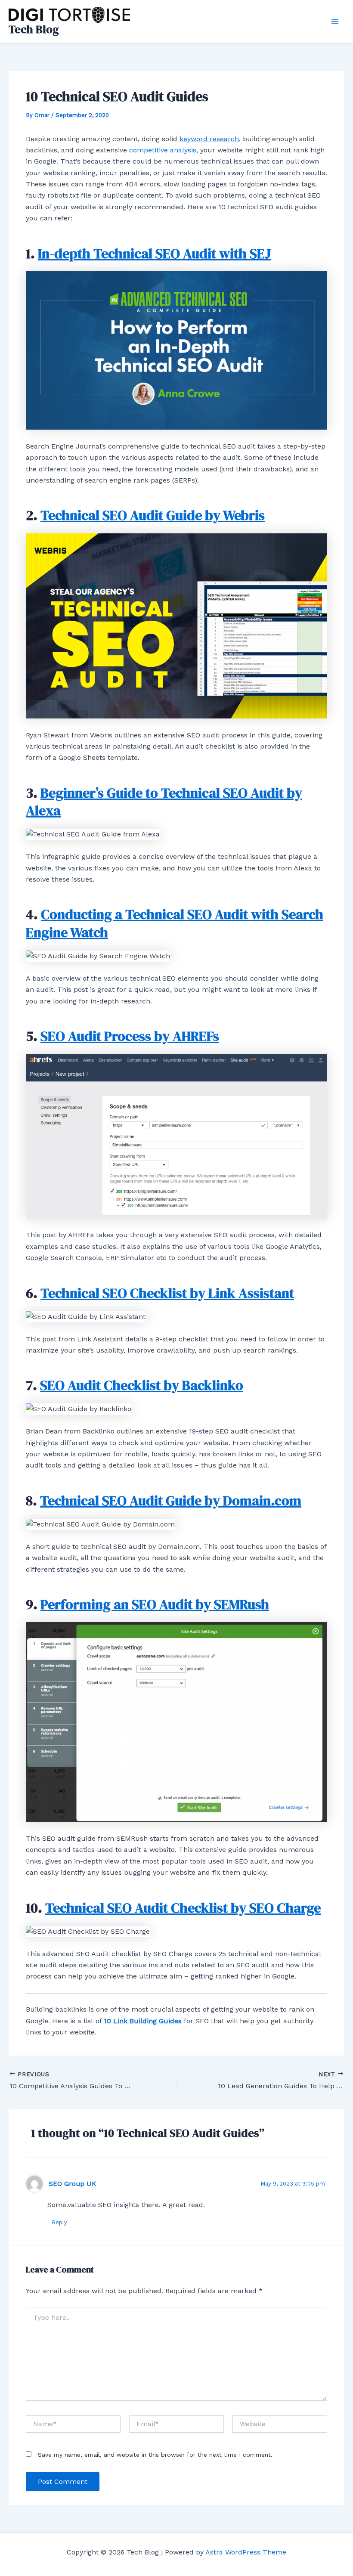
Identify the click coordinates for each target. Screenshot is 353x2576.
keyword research (209, 139)
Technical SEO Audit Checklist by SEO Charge (183, 1908)
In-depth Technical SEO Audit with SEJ (154, 254)
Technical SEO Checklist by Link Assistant (167, 1293)
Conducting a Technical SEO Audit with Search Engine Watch (175, 923)
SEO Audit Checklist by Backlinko (142, 1385)
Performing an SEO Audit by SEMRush (155, 1604)
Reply (59, 2222)
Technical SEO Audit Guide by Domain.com (171, 1501)
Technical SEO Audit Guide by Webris (153, 515)
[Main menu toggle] (335, 22)
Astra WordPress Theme (246, 2552)
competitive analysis (163, 150)
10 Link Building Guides (143, 2021)
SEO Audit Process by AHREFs (130, 1036)
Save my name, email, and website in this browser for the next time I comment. (155, 2455)
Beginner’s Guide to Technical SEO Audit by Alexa (164, 802)
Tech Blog (34, 29)
